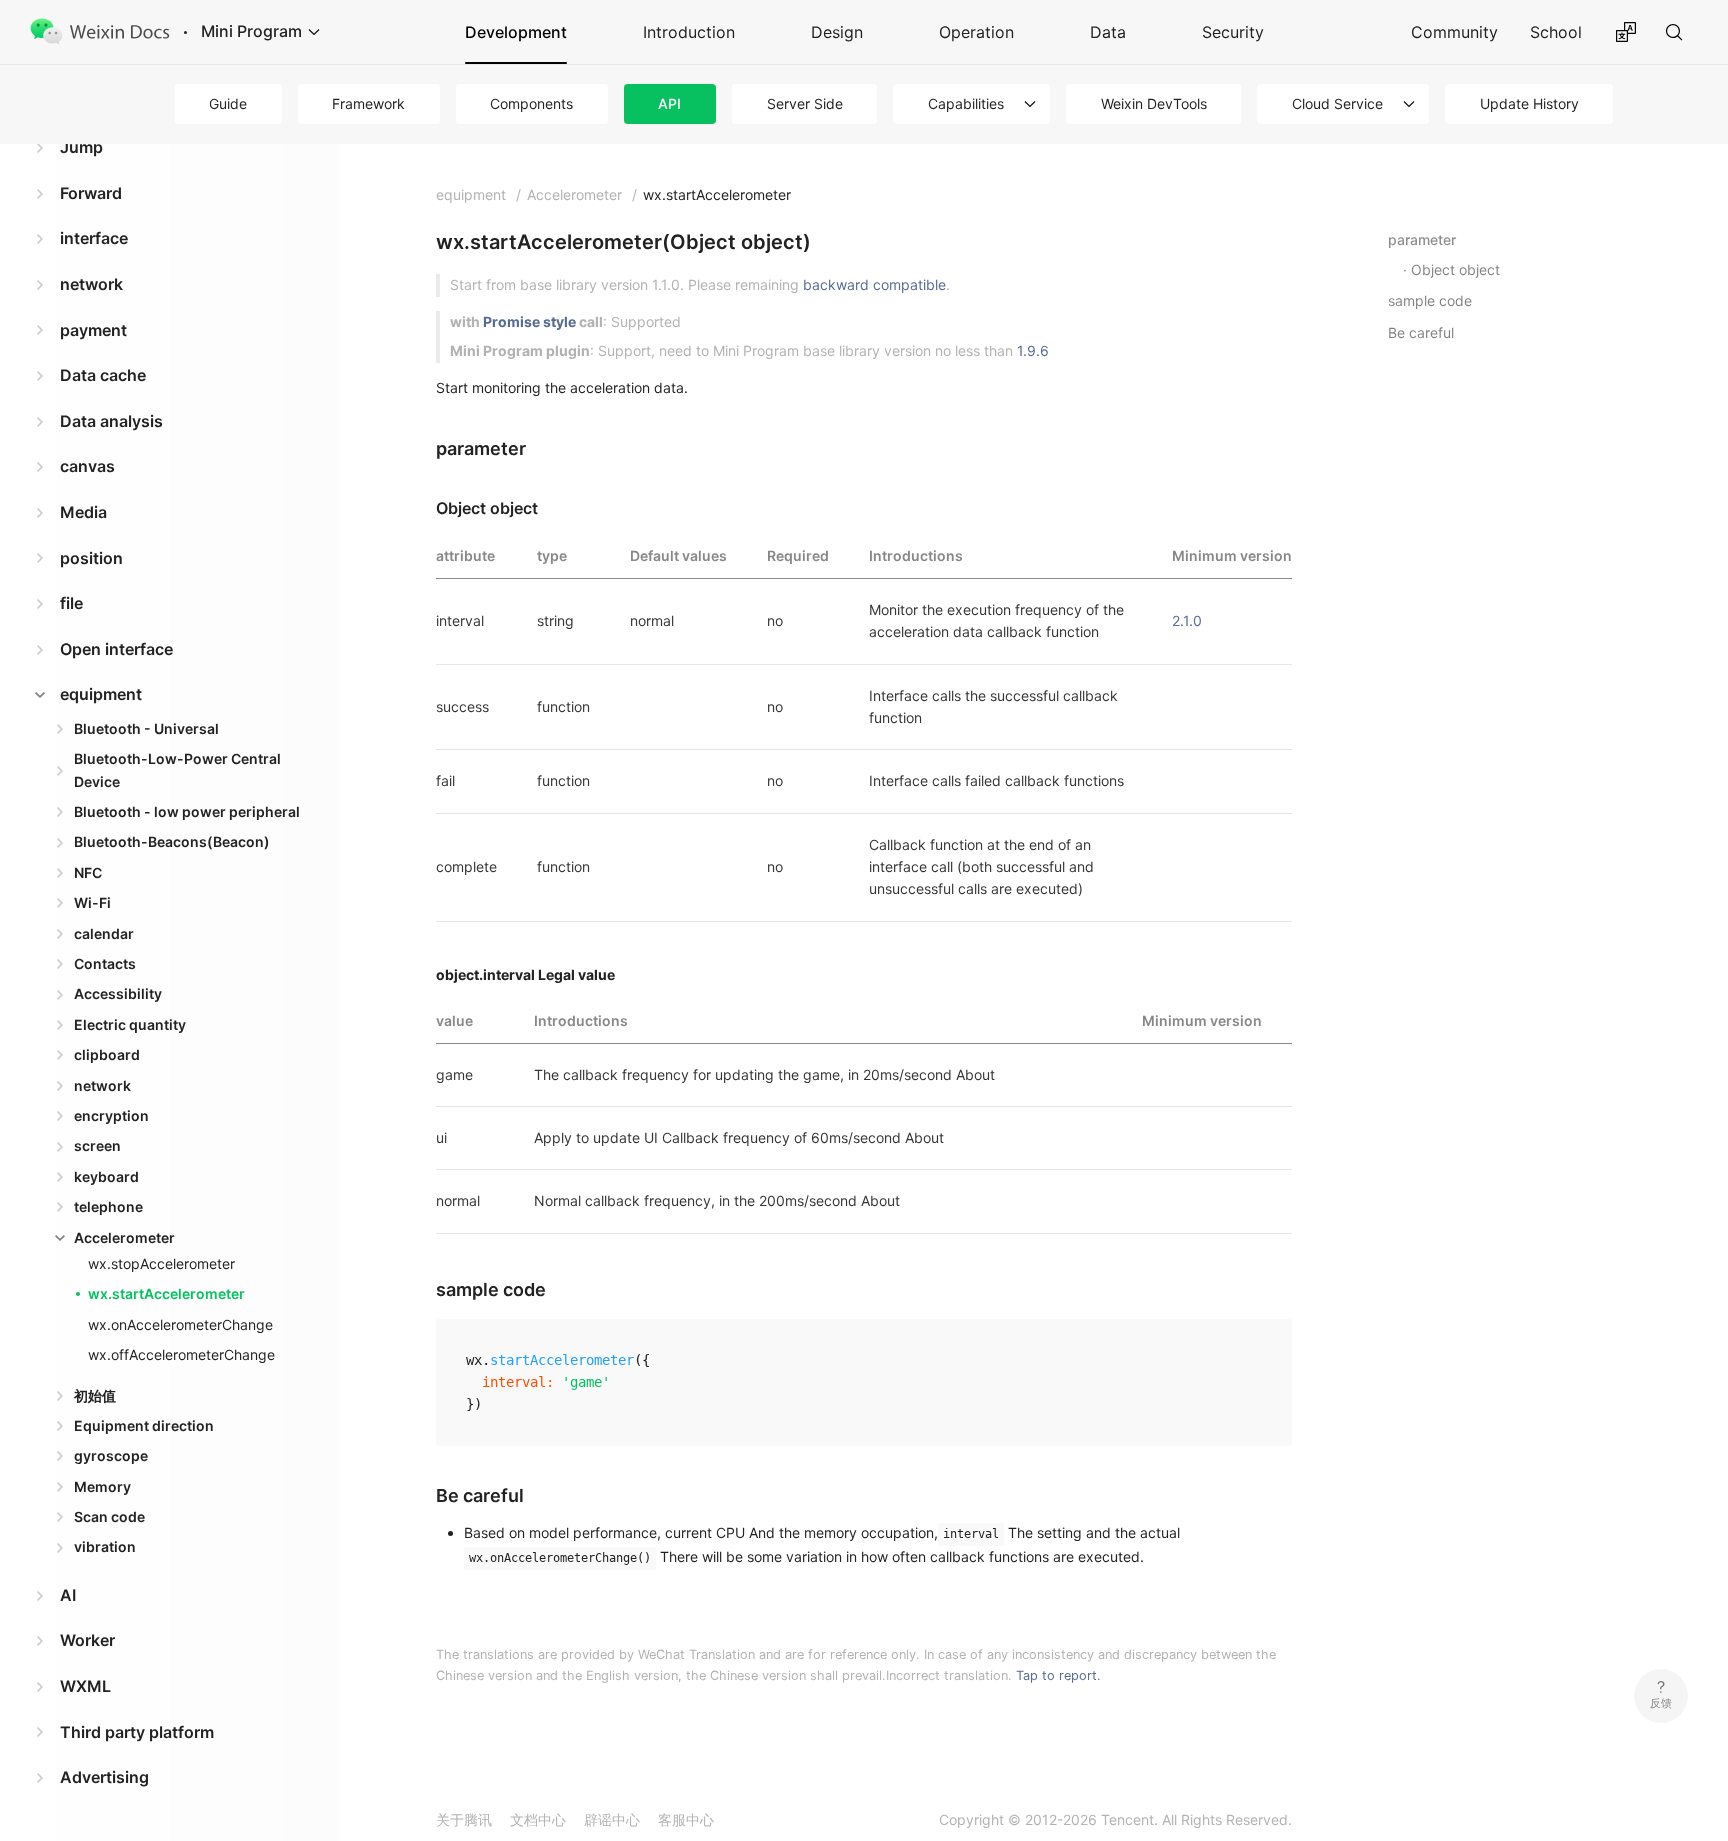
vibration (105, 1546)
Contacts (105, 963)
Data (1108, 32)
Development (516, 32)
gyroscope (111, 1455)
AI (68, 1595)
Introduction (689, 32)
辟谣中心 (612, 1819)
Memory (102, 1486)
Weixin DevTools (1154, 103)
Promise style (529, 321)
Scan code (109, 1516)
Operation (976, 32)
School (1556, 32)
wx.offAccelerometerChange (181, 1354)
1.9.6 (1033, 350)
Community (1454, 32)
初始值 (95, 1395)
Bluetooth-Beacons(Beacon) (172, 841)
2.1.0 (1187, 620)
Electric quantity (130, 1024)
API (669, 103)
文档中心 (538, 1819)
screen (97, 1145)
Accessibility (118, 993)
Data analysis (111, 421)
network (91, 284)
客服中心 (686, 1819)
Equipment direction (144, 1425)
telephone (108, 1206)
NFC (88, 872)
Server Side (805, 103)
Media (83, 512)
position (91, 558)
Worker (87, 1640)
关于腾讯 (464, 1819)
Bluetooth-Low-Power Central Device (177, 769)
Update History (1529, 103)
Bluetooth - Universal (146, 728)
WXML (85, 1686)
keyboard (106, 1176)
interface (94, 238)
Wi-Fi (92, 902)
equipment (101, 694)
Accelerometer (124, 1237)
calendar (104, 933)
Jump (81, 147)
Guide (228, 103)
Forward (91, 193)
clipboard (107, 1054)
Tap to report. (1058, 1675)
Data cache (103, 375)
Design (837, 32)
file (71, 603)
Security (1233, 32)
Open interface (116, 649)
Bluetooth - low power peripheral (187, 811)
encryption (111, 1115)
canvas (87, 466)
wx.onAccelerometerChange (180, 1324)
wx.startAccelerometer (166, 1293)
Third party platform (137, 1732)
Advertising (104, 1777)
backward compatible (874, 284)
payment (93, 330)
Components (531, 103)
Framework (368, 103)
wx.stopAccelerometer (161, 1263)
